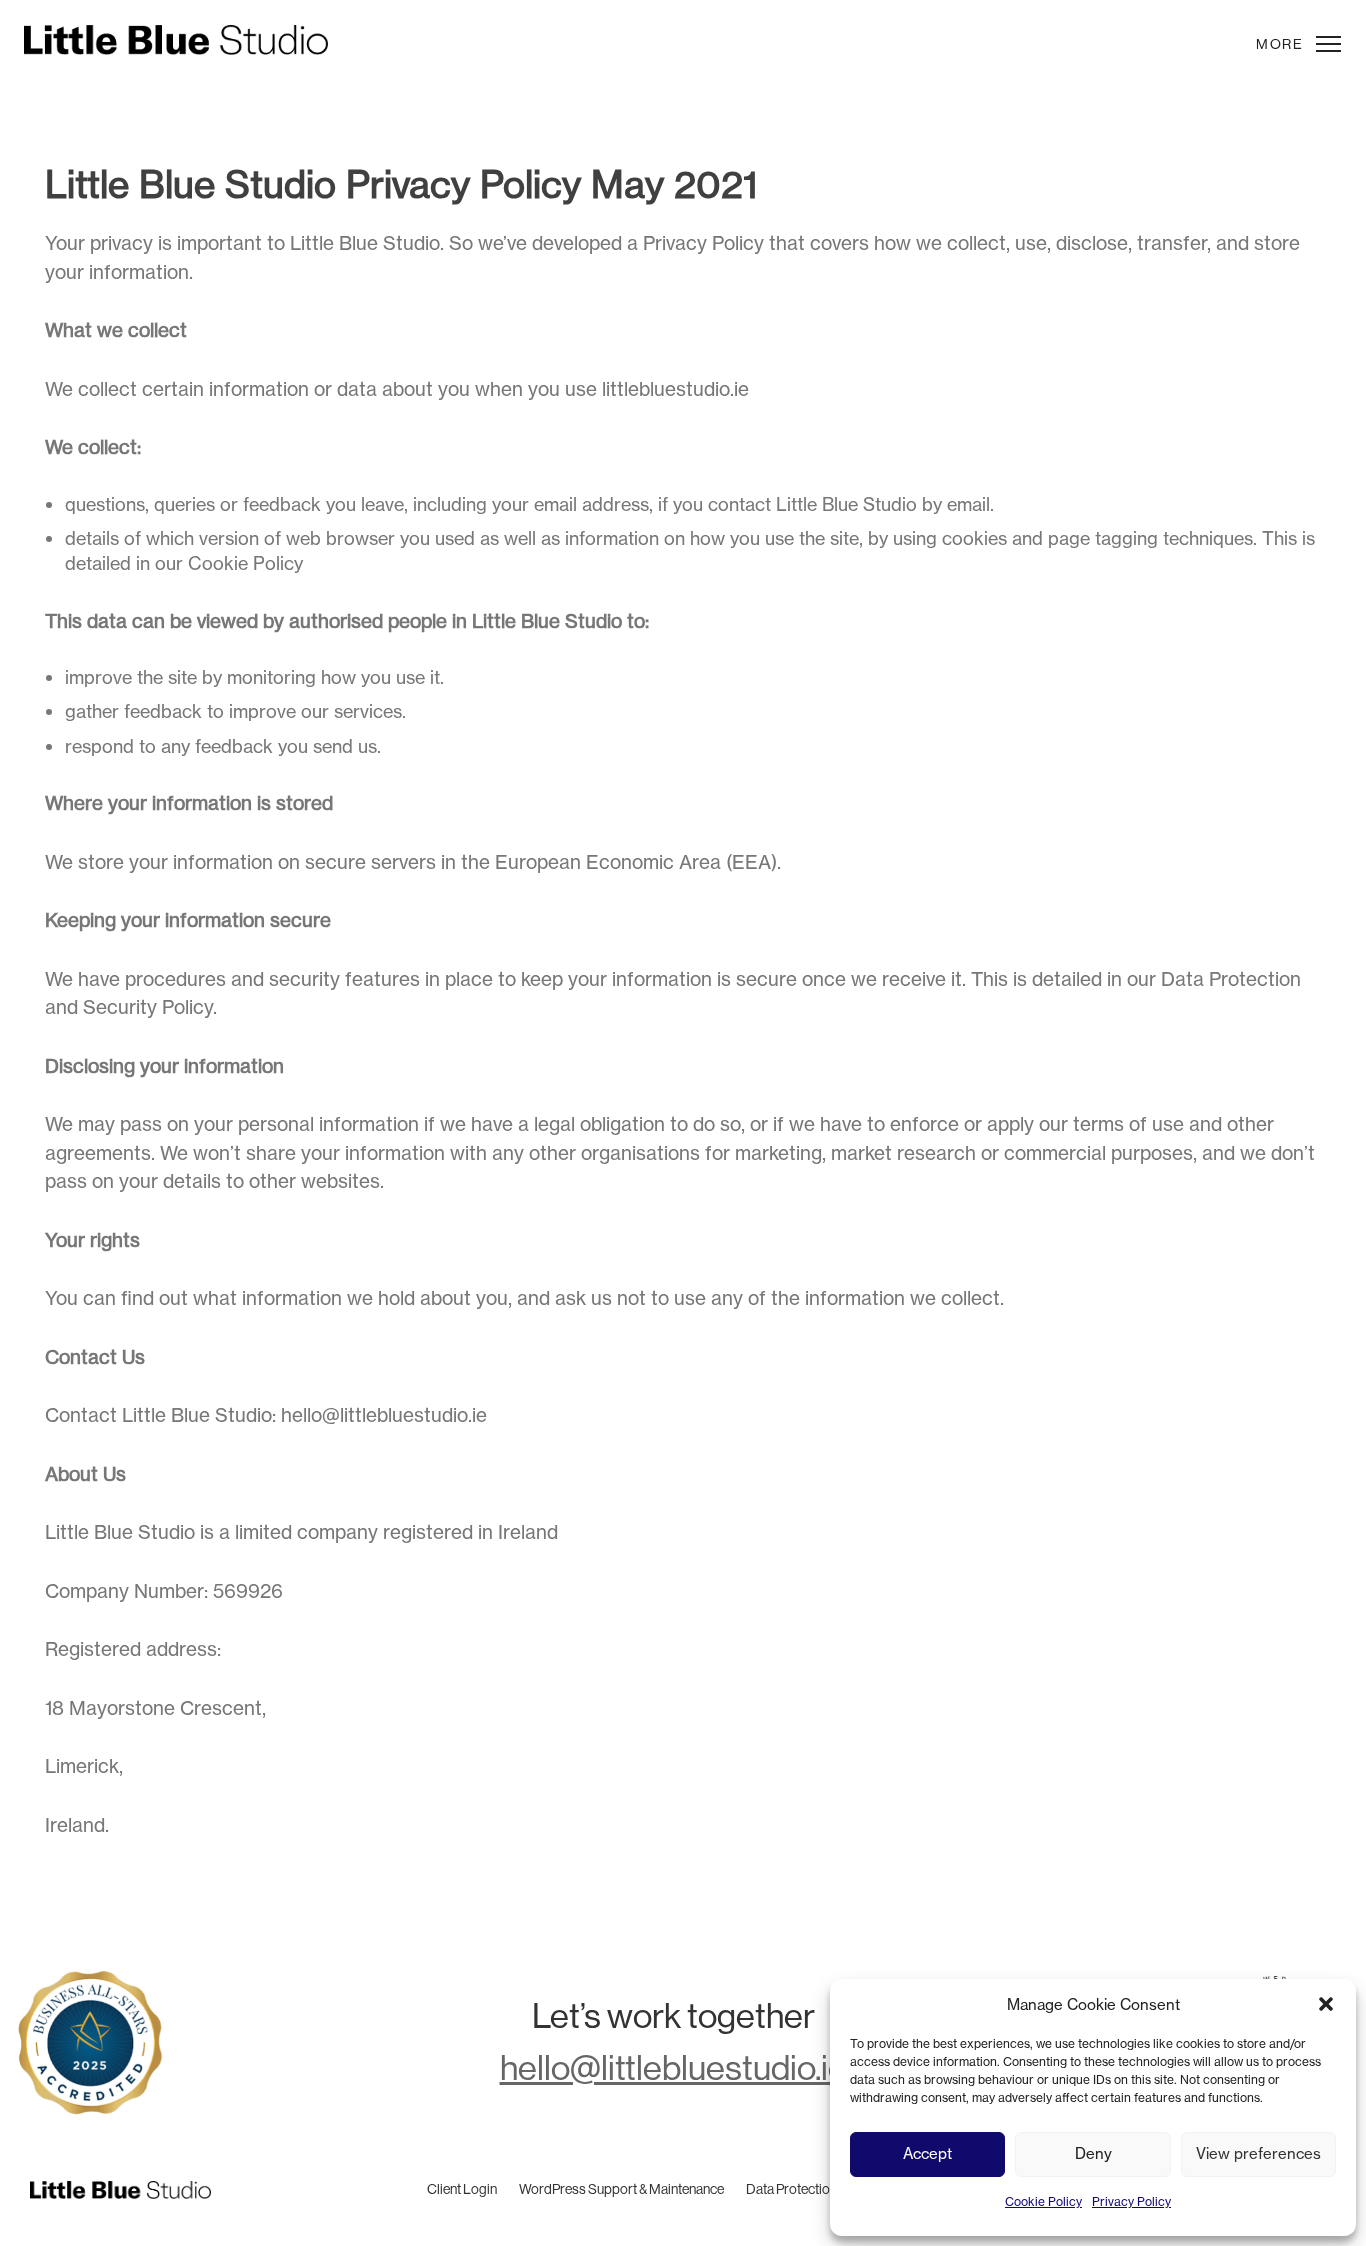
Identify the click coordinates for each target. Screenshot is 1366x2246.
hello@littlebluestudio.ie (384, 1415)
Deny (1093, 2153)
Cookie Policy (1043, 2201)
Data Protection (791, 2189)
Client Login (462, 2189)
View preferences (1258, 2153)
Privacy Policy (1131, 2201)
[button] (1326, 2004)
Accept (927, 2153)
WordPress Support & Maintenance (621, 2189)
